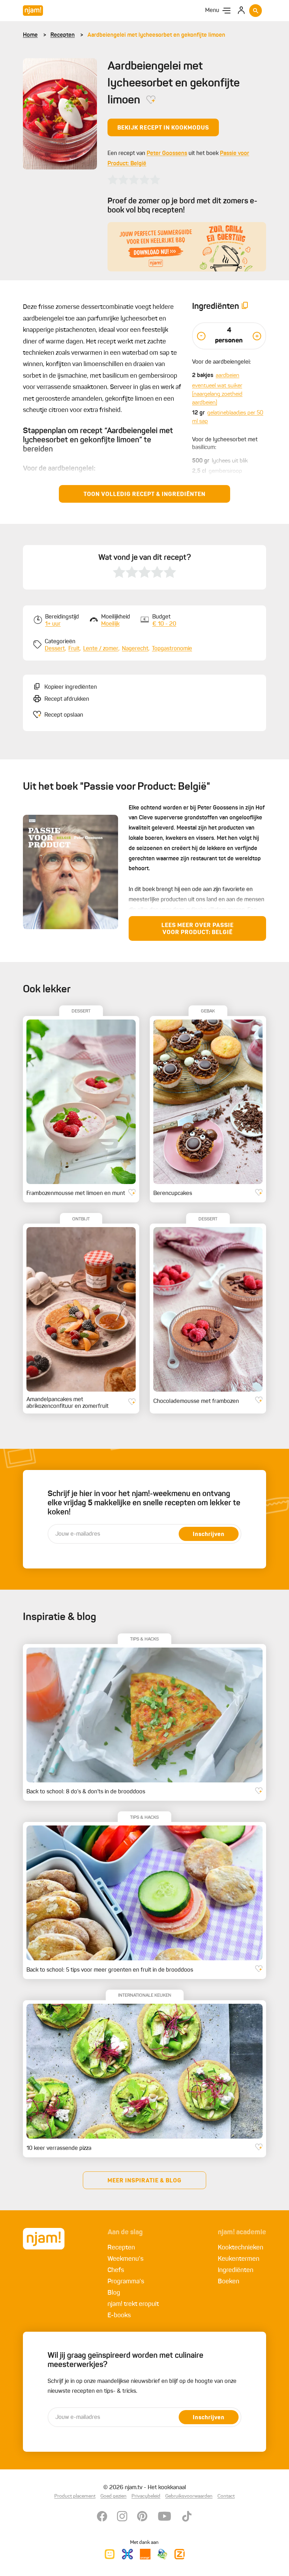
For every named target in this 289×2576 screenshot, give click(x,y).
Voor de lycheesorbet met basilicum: (225, 444)
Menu (212, 11)
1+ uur (53, 624)
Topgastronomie (172, 649)
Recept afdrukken (67, 699)
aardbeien (227, 376)
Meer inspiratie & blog (144, 2181)
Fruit (74, 649)
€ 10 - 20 (164, 624)
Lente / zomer (101, 649)
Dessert (55, 649)
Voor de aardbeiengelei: (222, 362)
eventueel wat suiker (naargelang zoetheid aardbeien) (217, 394)
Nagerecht (135, 649)
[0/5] (134, 180)
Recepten (63, 35)
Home (30, 35)
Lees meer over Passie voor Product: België (198, 929)
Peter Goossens (167, 154)
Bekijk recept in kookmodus (163, 128)
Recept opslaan (64, 715)
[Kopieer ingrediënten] (245, 307)
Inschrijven (209, 1535)
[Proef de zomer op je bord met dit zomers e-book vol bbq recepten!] (187, 247)
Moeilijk (110, 624)
